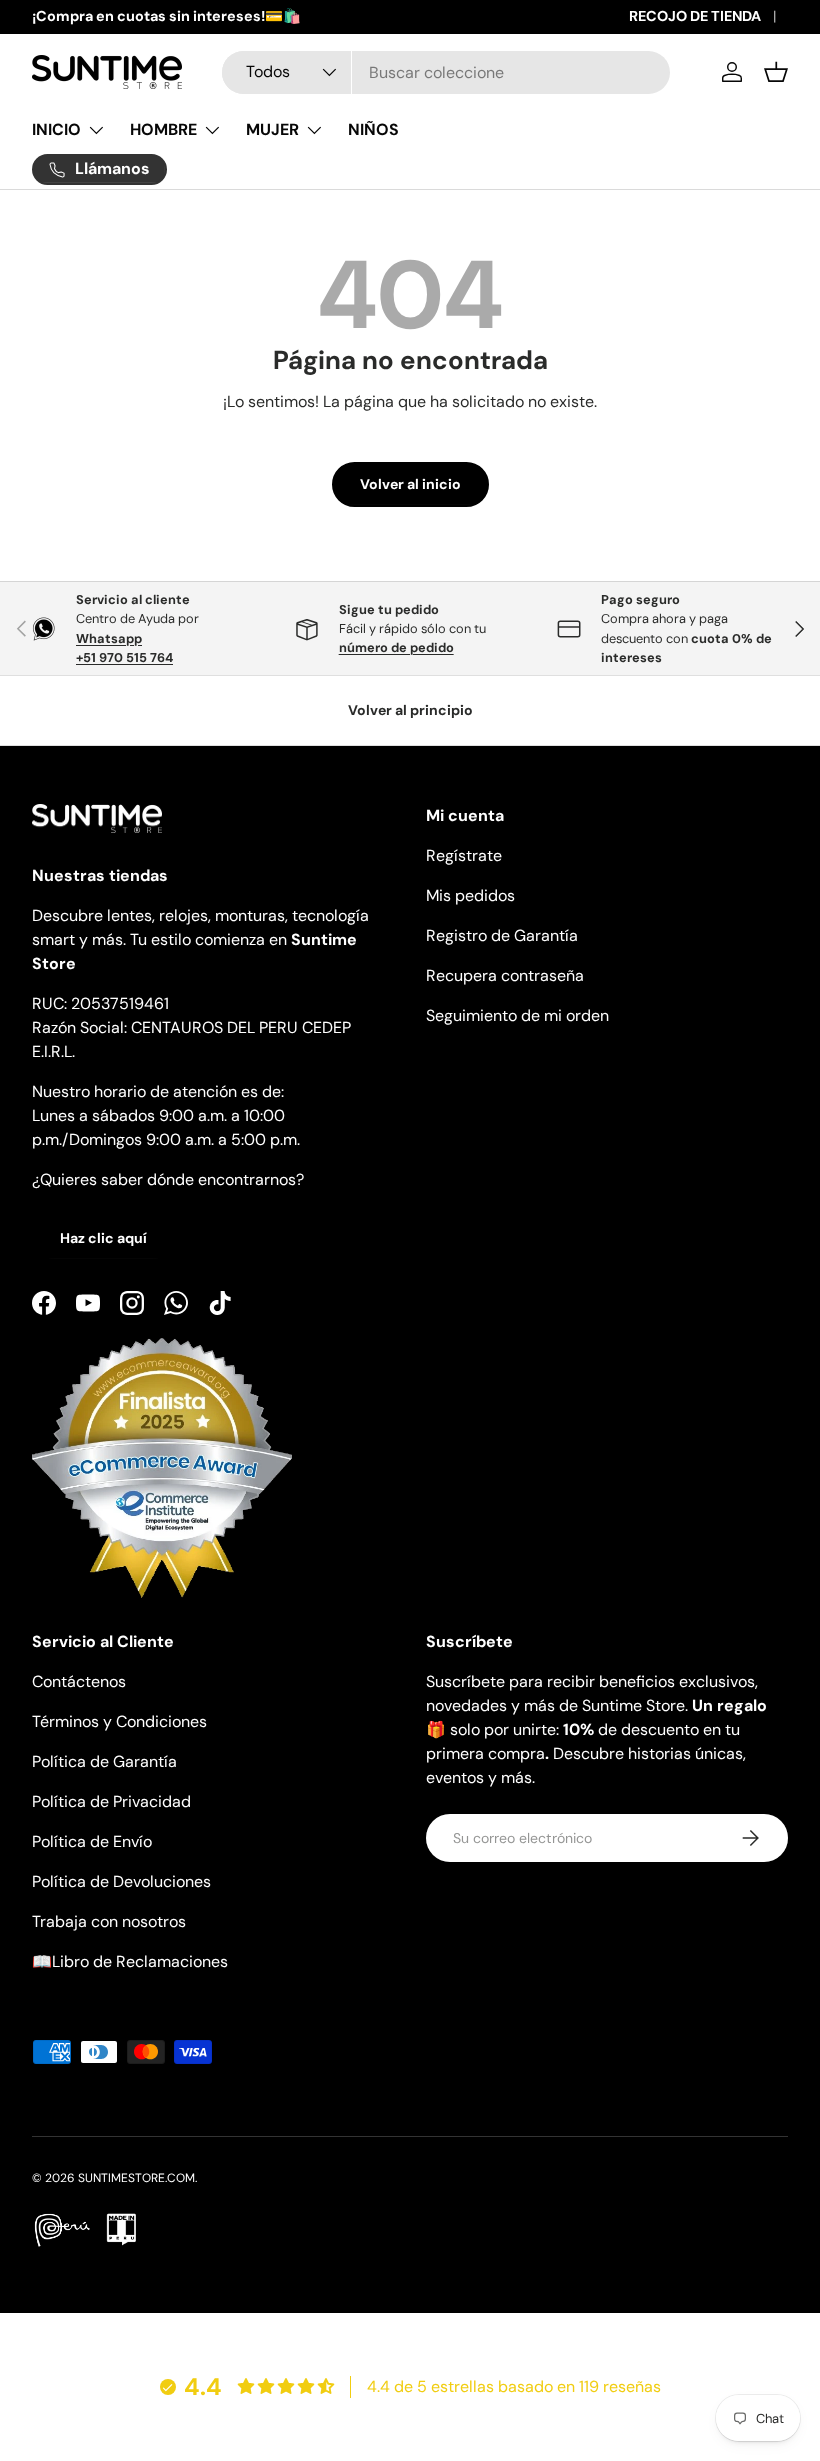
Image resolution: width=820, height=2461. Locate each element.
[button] (776, 72)
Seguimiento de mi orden (517, 1015)
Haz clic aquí (103, 1238)
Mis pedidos (470, 895)
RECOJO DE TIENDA (695, 16)
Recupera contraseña (505, 975)
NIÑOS (373, 129)
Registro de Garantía (502, 935)
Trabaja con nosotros (109, 1921)
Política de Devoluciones (121, 1881)
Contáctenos (79, 1681)
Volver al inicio (410, 484)
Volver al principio (410, 710)
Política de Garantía (104, 1761)
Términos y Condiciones (119, 1721)
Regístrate (464, 855)
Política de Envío (92, 1841)
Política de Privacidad (111, 1801)
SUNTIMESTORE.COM (136, 2178)
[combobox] (446, 72)
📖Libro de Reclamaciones (130, 1961)
